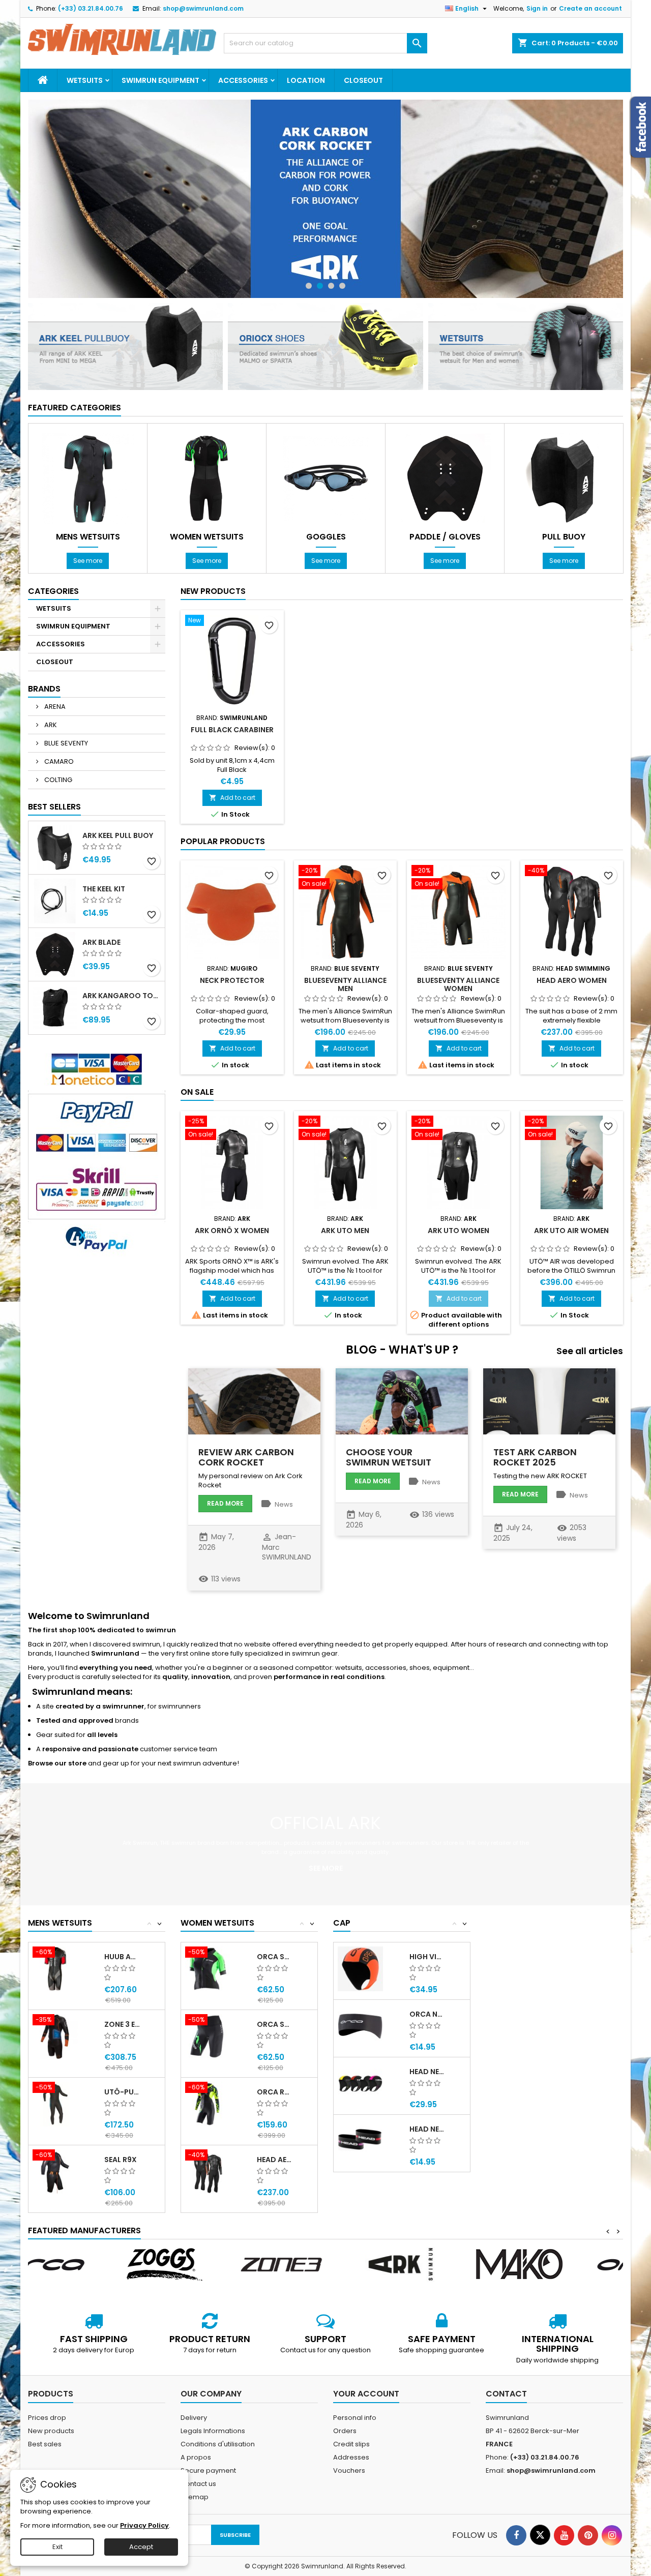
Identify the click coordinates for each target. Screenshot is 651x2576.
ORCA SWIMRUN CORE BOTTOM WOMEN (275, 2024)
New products (213, 591)
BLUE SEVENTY (65, 743)
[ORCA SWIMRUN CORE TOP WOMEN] (208, 1969)
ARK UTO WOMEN (458, 1231)
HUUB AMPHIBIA (122, 1957)
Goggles (326, 537)
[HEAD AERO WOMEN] (208, 2171)
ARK (50, 725)
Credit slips (351, 2444)
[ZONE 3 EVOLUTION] (55, 2036)
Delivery (194, 2418)
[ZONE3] (206, 2264)
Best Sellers (54, 807)
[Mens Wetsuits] (88, 478)
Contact (506, 2394)
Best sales (45, 2444)
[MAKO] (445, 2264)
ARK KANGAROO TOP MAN (122, 996)
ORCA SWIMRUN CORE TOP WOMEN (275, 1957)
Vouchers (349, 2470)
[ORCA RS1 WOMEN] (208, 2104)
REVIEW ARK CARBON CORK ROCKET (246, 1457)
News (284, 1504)
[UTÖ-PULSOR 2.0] (55, 2104)
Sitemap (195, 2497)
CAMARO (58, 761)
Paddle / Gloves (445, 537)
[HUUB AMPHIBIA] (55, 1969)
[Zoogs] (325, 199)
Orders (345, 2431)
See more (88, 561)
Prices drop (47, 2418)
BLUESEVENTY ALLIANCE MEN (345, 984)
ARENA (54, 707)
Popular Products (223, 841)
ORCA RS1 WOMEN (275, 2092)
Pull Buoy (564, 537)
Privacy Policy (144, 2525)
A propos (196, 2457)
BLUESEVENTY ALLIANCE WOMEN (458, 984)
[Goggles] (326, 478)
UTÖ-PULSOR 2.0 (122, 2092)
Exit (57, 2547)
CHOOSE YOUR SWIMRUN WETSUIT (389, 1457)
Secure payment (208, 2470)
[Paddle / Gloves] (445, 478)
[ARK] (325, 2264)
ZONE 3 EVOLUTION (122, 2024)
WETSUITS (85, 80)
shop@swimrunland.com (203, 8)
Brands (44, 689)
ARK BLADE (101, 942)
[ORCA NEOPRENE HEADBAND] (360, 2026)
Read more (225, 1503)
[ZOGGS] (87, 2264)
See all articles (590, 1351)
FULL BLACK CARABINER (232, 730)
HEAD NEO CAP (427, 2072)
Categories (53, 591)
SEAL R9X (121, 2160)
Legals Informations (213, 2431)
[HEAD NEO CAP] (360, 2084)
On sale (197, 1092)
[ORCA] (564, 2264)
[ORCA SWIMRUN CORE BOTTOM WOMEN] (208, 2036)
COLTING (57, 780)
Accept (141, 2547)
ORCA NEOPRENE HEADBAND (427, 2014)
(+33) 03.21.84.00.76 (91, 8)
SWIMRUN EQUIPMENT (160, 80)
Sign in (537, 8)
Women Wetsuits (207, 537)
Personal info (355, 2418)
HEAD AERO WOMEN (572, 980)
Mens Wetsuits (88, 537)
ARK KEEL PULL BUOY (118, 835)
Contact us (198, 2484)
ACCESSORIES (243, 80)
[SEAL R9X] (55, 2171)
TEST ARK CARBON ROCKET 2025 (535, 1457)
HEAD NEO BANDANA (427, 2129)
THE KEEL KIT (104, 889)
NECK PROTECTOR (232, 980)
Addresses (351, 2457)
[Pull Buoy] (564, 478)
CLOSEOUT (363, 80)
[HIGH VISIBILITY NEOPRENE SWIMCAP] (360, 1969)
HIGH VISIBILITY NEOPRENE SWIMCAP (427, 1957)
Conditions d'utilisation (218, 2444)
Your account (366, 2394)
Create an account (590, 8)
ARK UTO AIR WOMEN (571, 1231)
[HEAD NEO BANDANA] (360, 2141)
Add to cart (232, 798)
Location (306, 80)
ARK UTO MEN (345, 1231)
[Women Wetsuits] (207, 478)
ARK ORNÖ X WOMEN (232, 1231)
